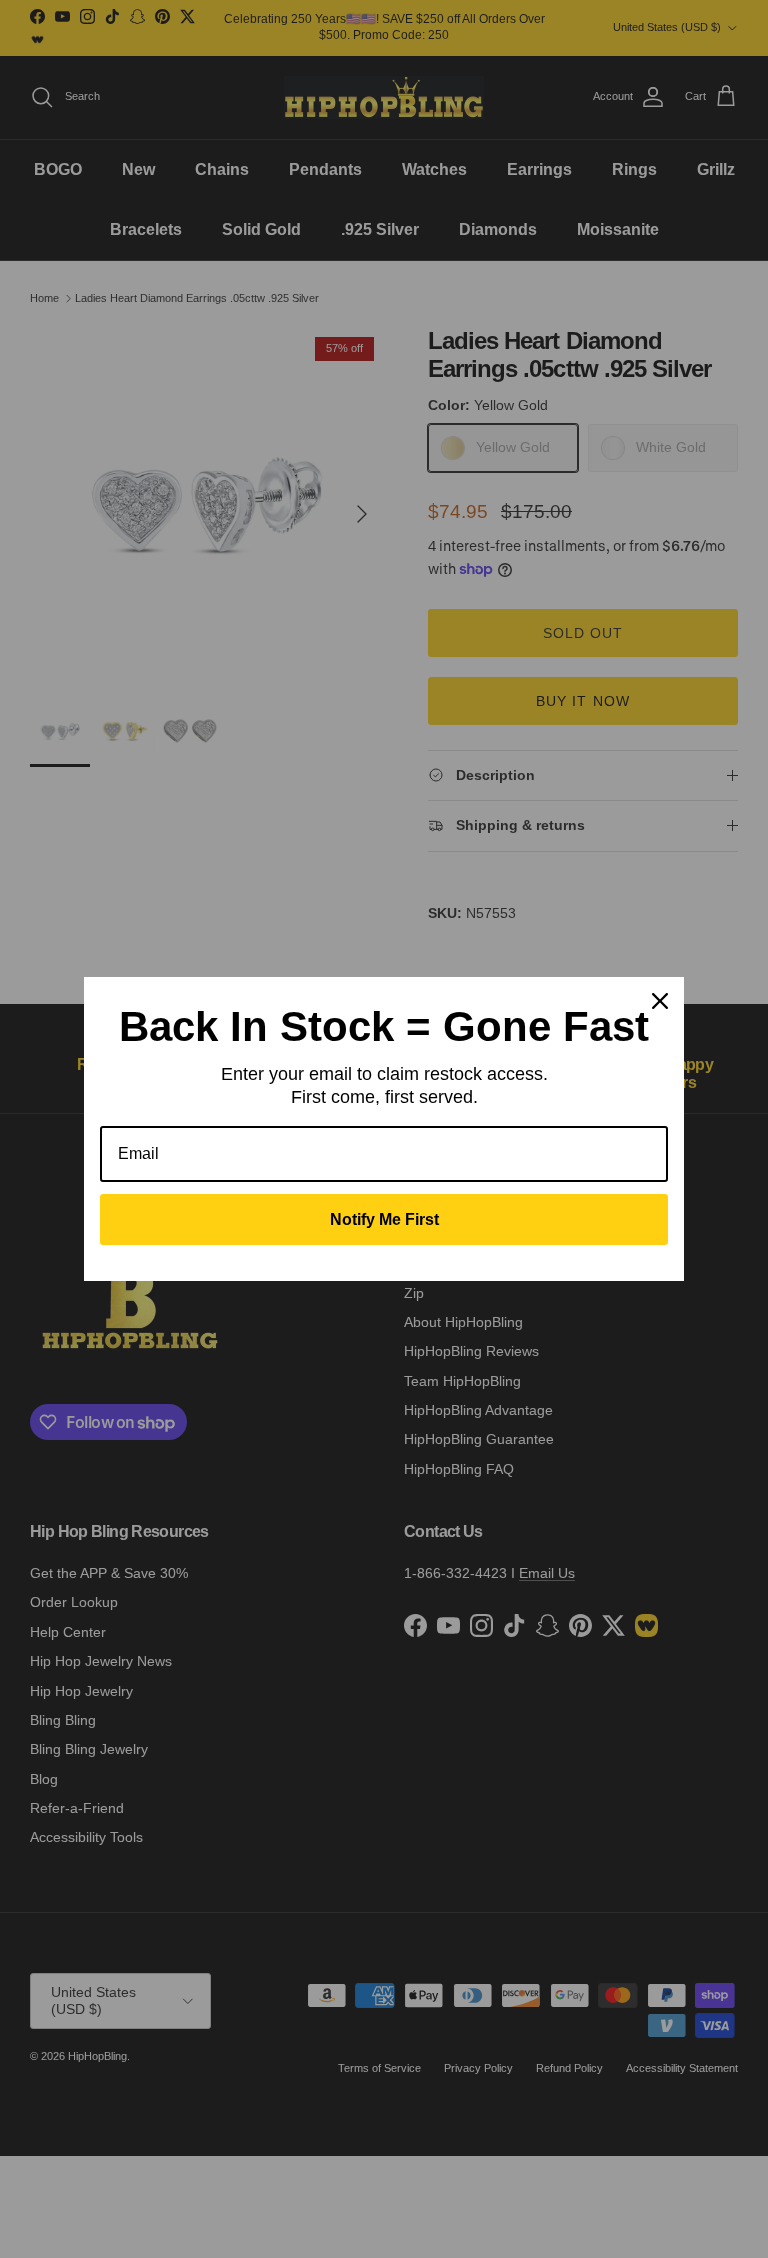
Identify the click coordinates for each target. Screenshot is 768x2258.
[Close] (660, 1001)
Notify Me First (384, 1219)
